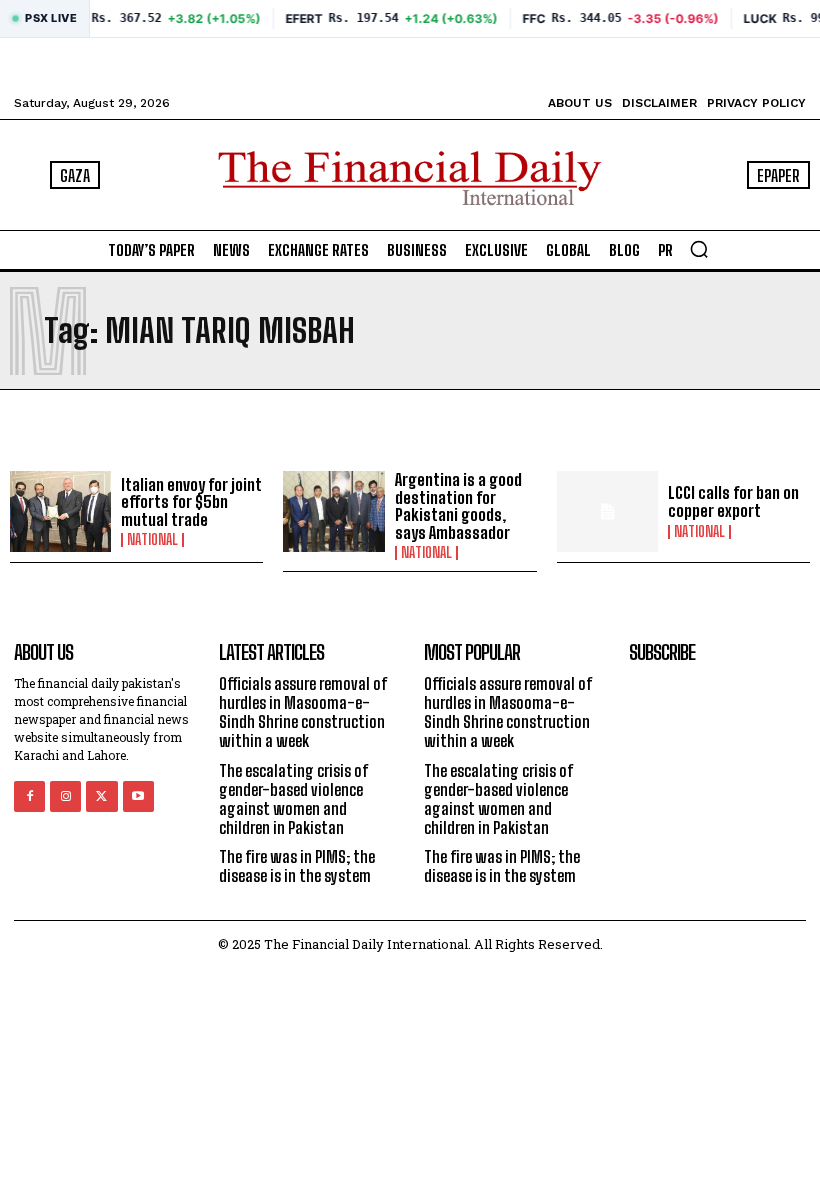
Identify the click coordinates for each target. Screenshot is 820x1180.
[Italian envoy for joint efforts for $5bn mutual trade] (60, 511)
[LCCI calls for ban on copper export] (607, 511)
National (152, 540)
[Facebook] (29, 796)
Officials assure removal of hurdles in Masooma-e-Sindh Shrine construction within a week (303, 712)
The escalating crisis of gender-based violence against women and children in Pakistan (294, 799)
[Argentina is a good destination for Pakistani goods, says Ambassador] (333, 511)
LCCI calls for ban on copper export (733, 501)
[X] (101, 796)
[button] (699, 249)
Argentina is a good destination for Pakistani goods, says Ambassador (458, 506)
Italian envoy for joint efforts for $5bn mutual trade (191, 502)
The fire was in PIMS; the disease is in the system (297, 866)
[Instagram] (65, 796)
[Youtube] (138, 796)
